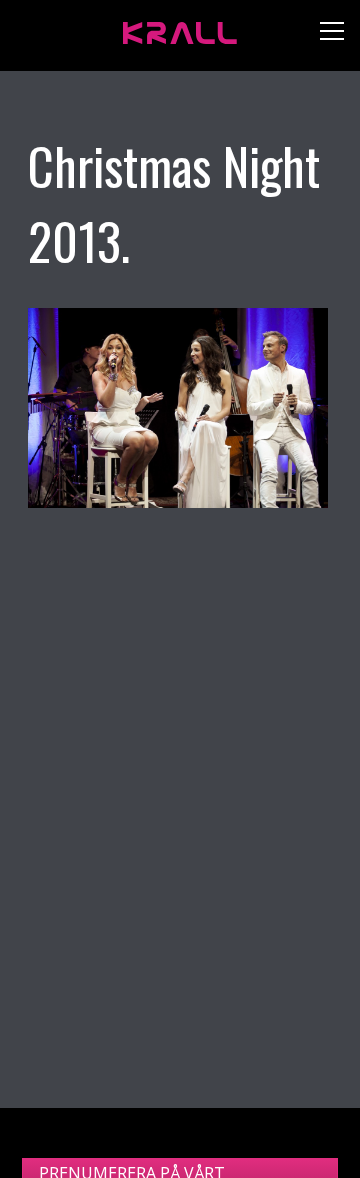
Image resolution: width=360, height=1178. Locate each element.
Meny (324, 35)
